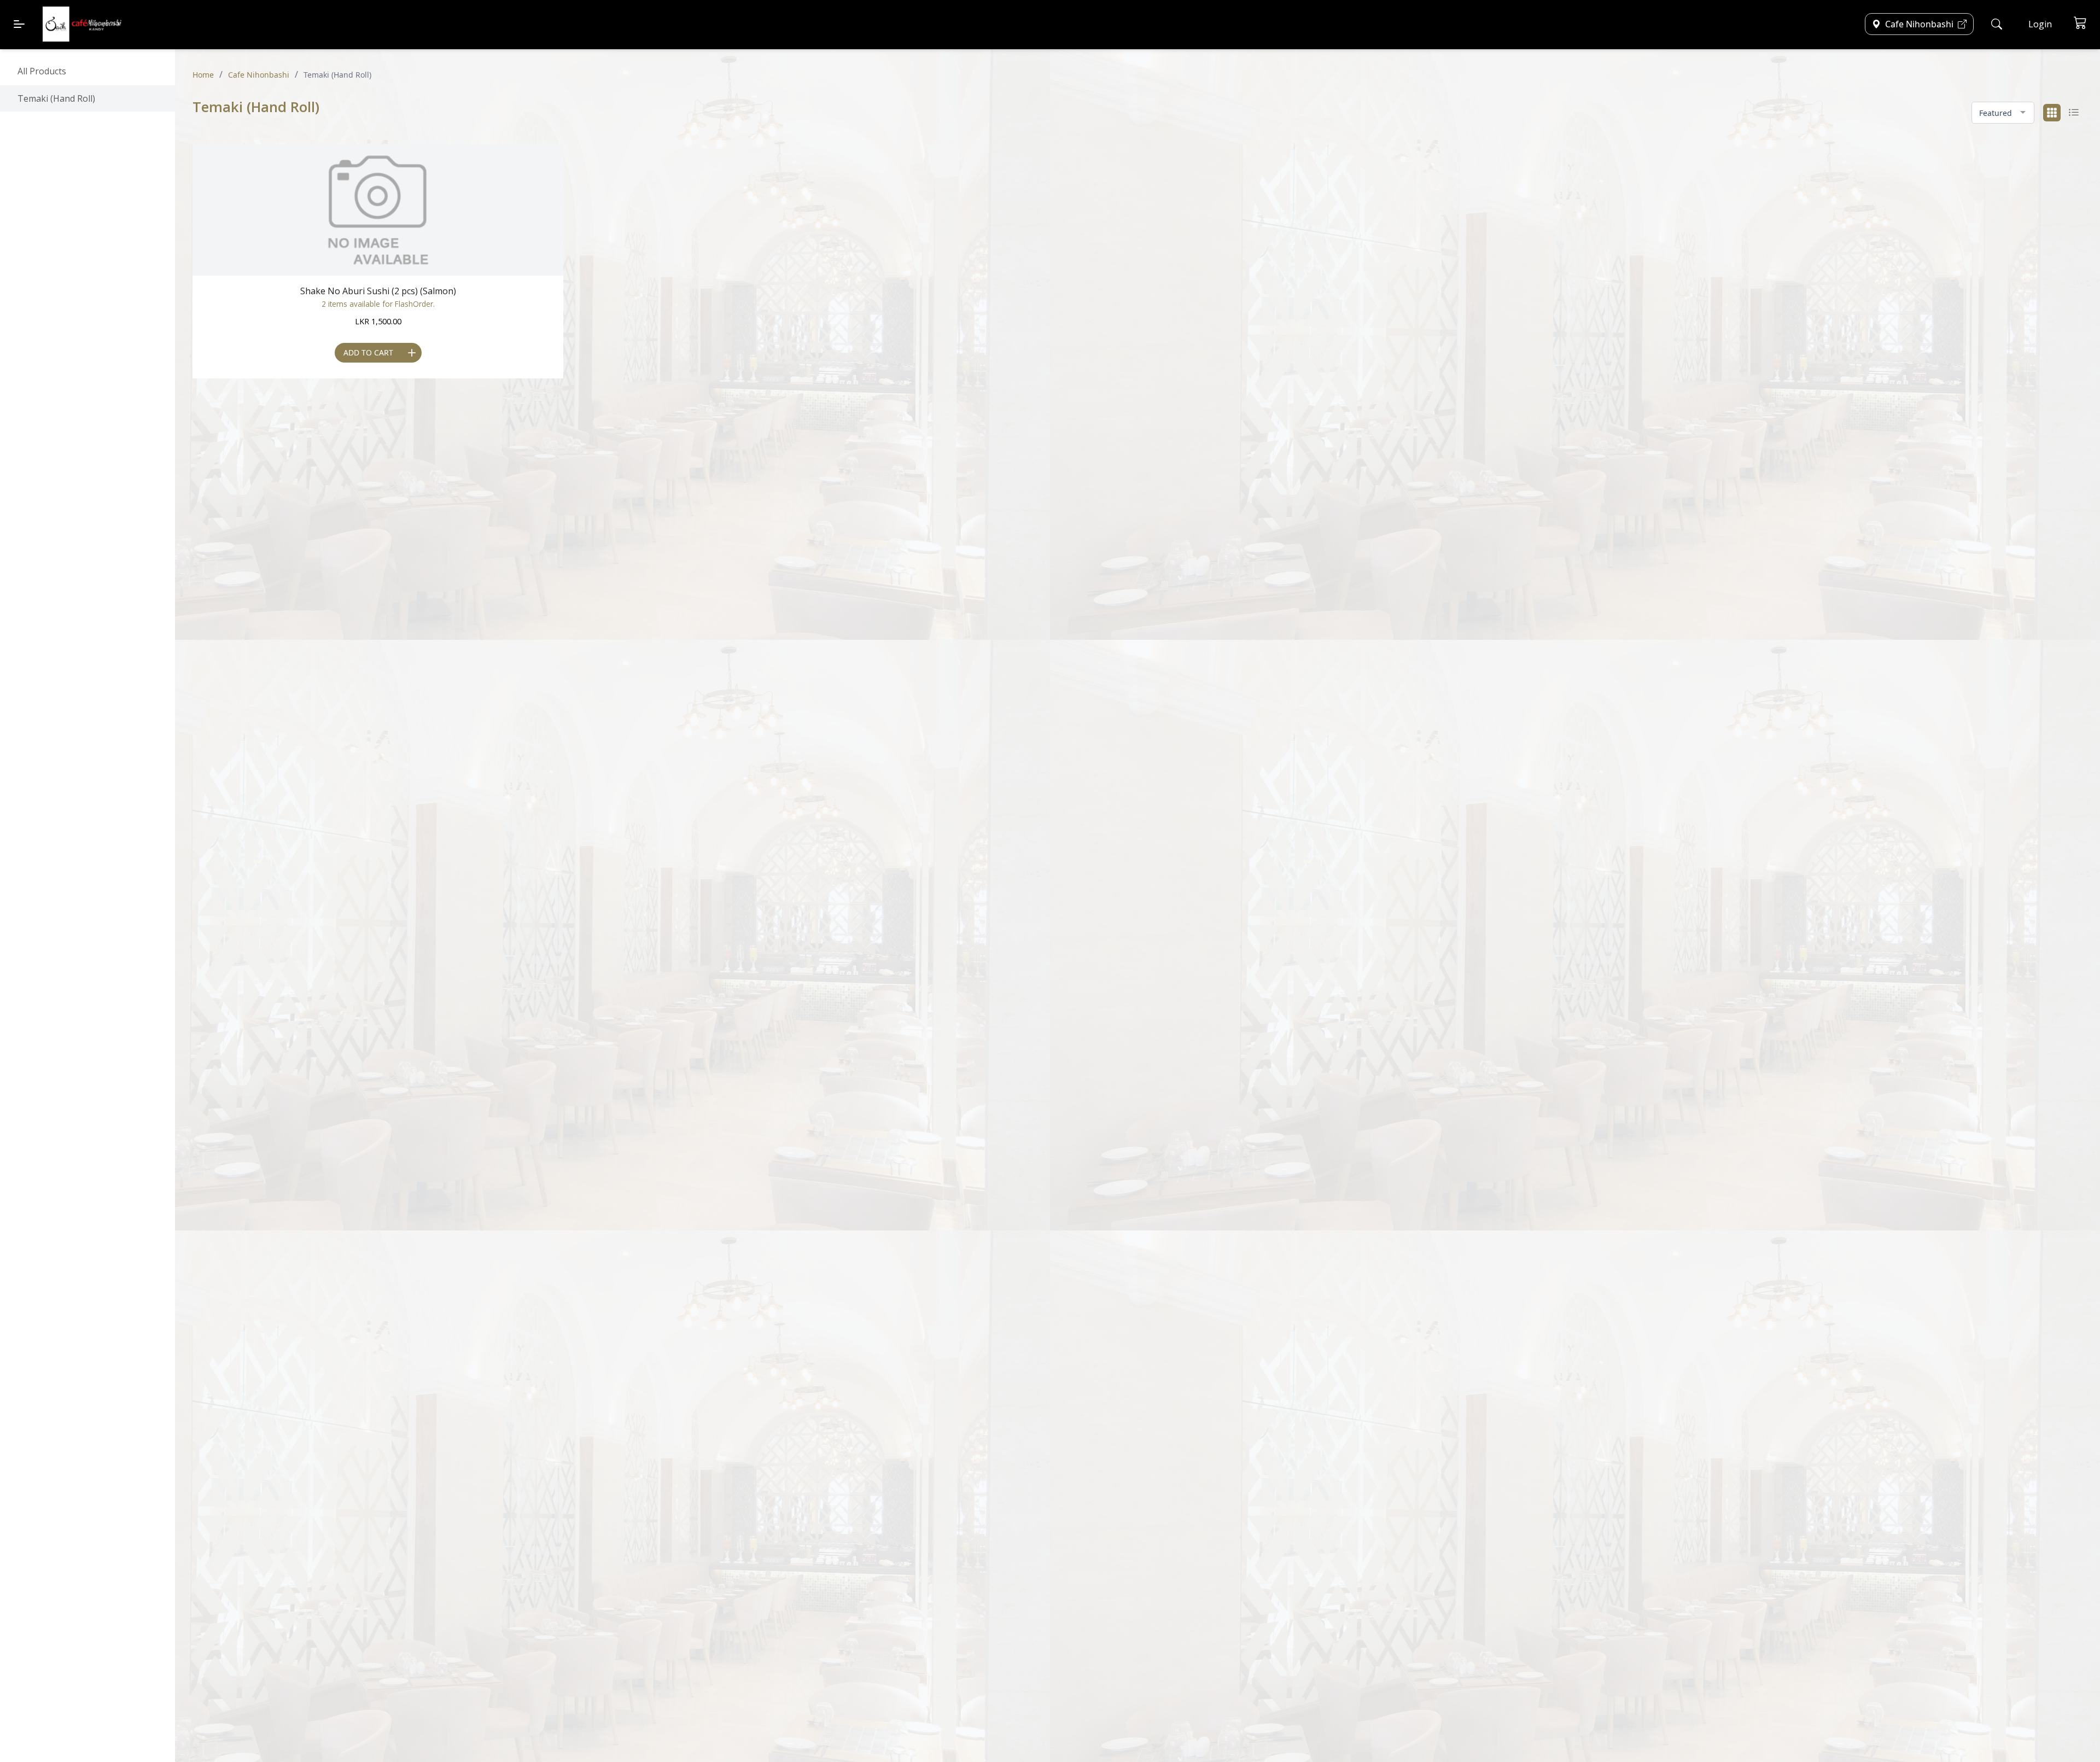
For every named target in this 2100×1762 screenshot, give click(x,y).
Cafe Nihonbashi (259, 75)
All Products (42, 71)
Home (203, 75)
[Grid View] (2052, 113)
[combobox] (2003, 113)
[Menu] (19, 24)
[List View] (2074, 113)
